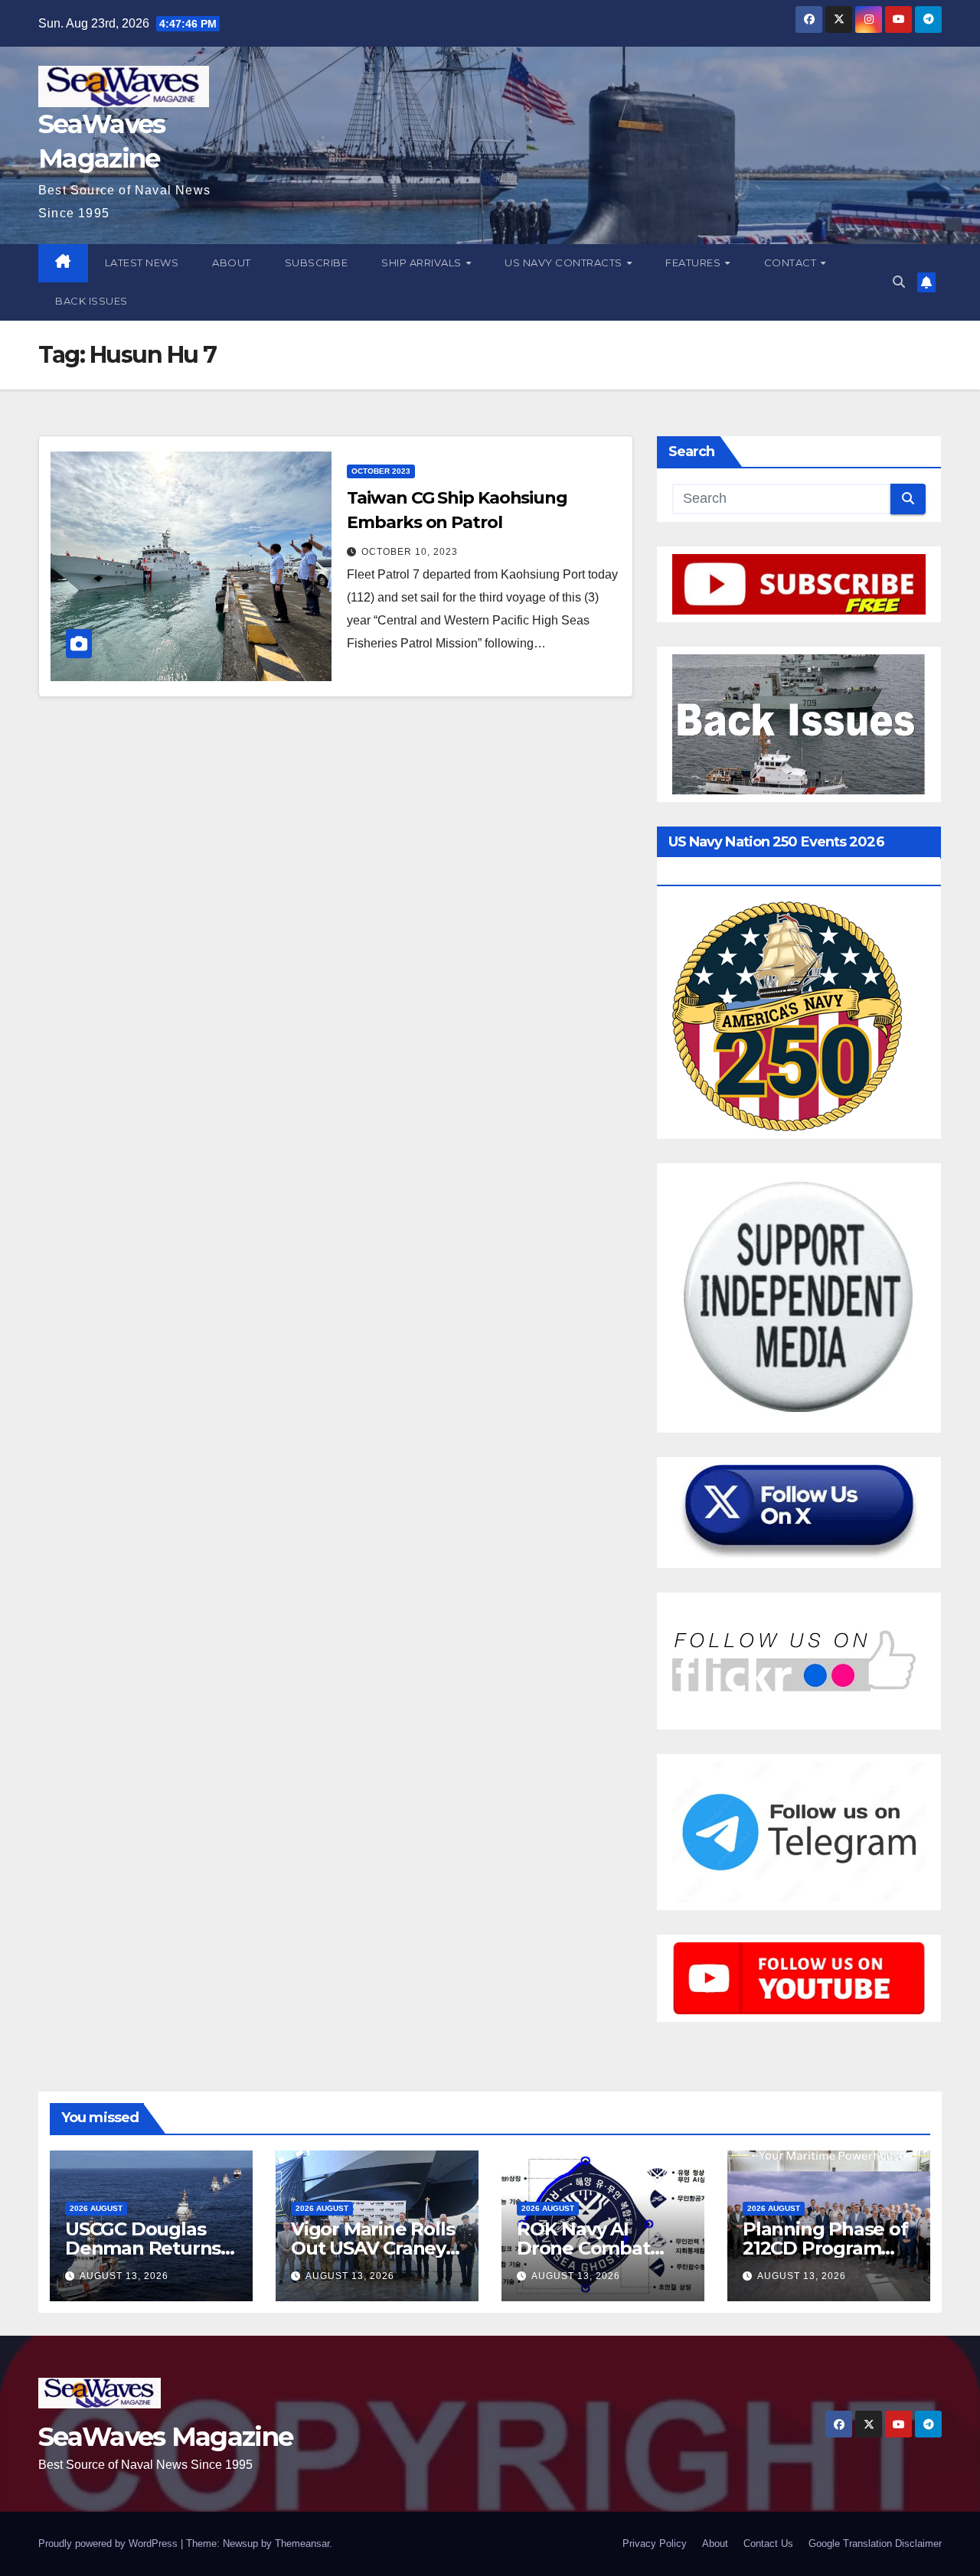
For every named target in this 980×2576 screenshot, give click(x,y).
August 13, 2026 (124, 2276)
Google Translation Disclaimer (875, 2543)
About (232, 262)
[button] (899, 282)
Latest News (142, 262)
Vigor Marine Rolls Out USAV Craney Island (372, 2248)
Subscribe (317, 262)
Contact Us (768, 2543)
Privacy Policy (655, 2543)
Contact (792, 262)
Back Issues (91, 301)
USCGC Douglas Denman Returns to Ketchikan (143, 2248)
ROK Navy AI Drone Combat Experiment (583, 2248)
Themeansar (302, 2543)
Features (694, 262)
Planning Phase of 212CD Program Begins (825, 2248)
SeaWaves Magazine (165, 2437)
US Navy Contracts (565, 262)
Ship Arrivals (423, 262)
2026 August (96, 2208)
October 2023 (381, 471)
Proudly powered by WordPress (109, 2543)
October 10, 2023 (410, 552)
